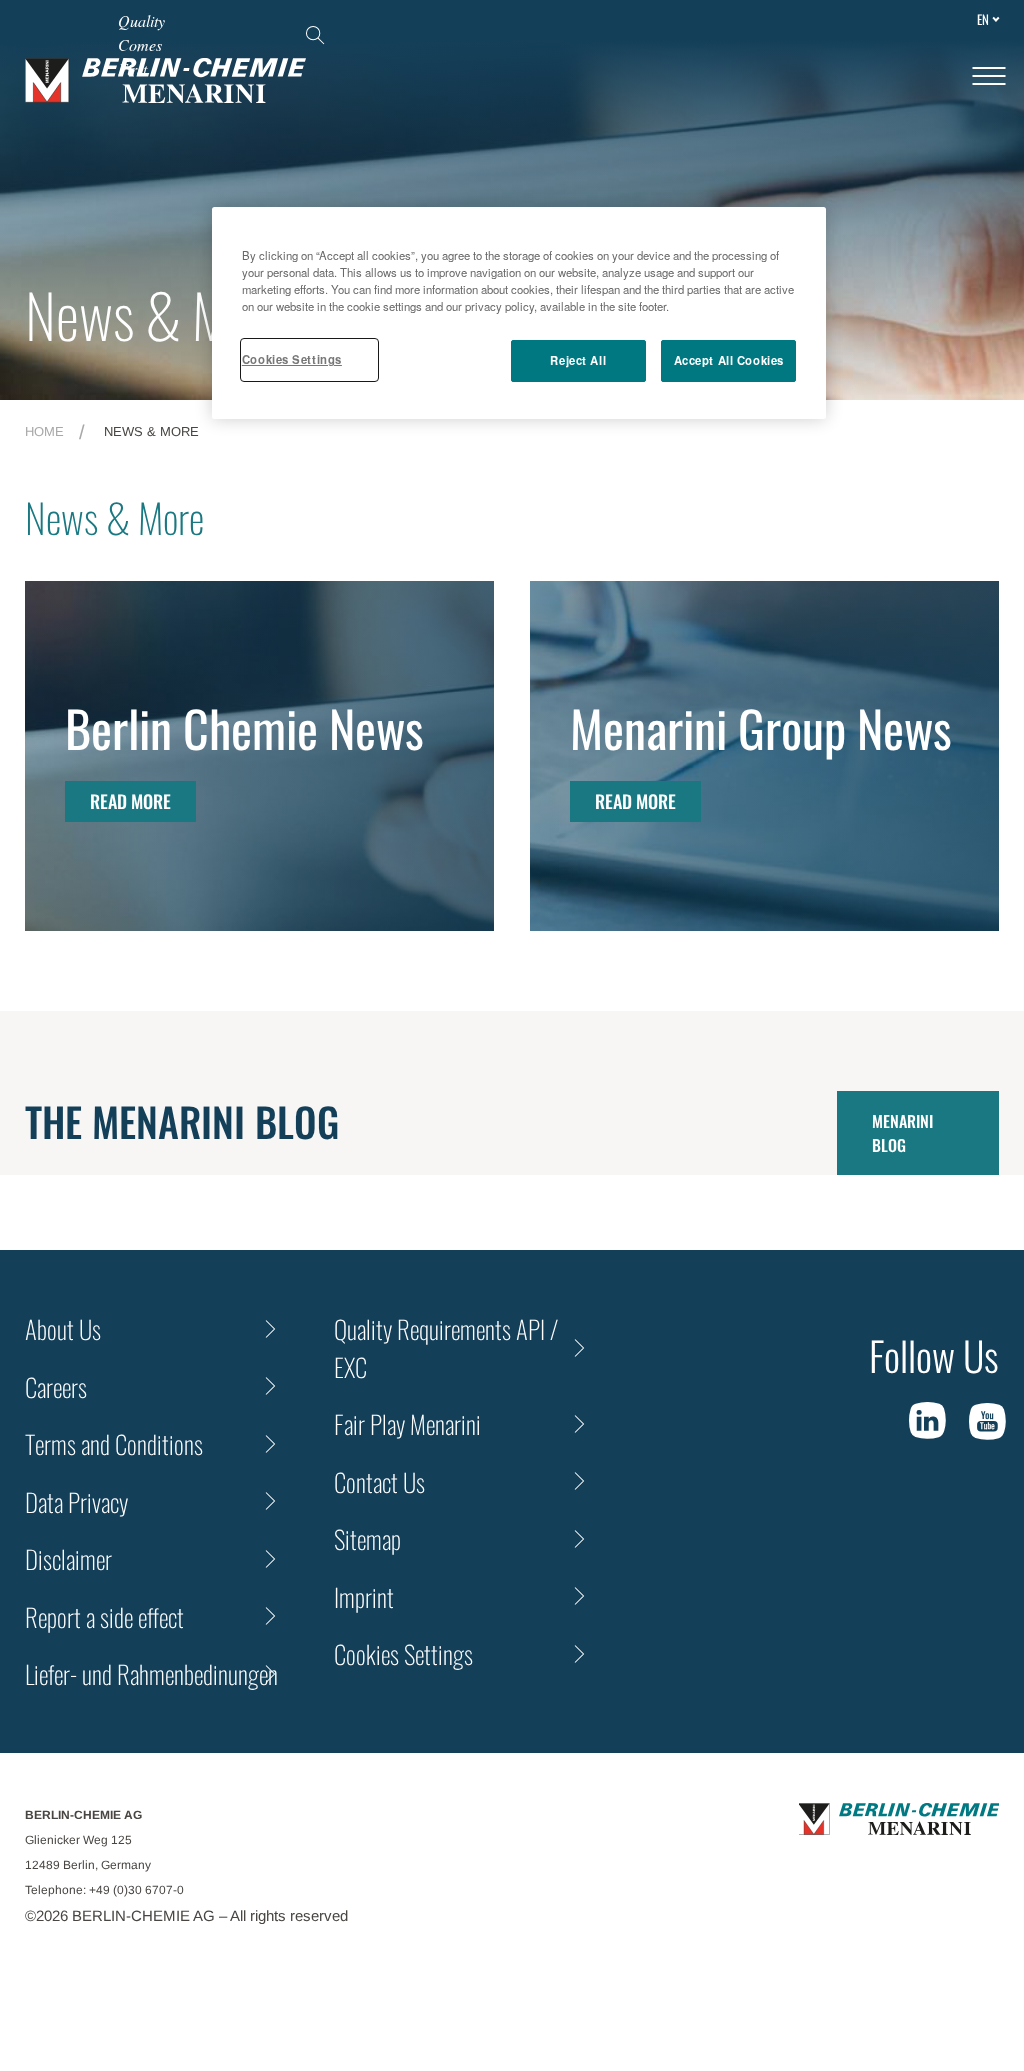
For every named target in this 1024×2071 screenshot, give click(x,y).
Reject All (578, 360)
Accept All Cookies (729, 360)
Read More (130, 801)
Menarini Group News (761, 727)
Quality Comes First (141, 44)
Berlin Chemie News (244, 727)
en (983, 19)
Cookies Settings (292, 359)
